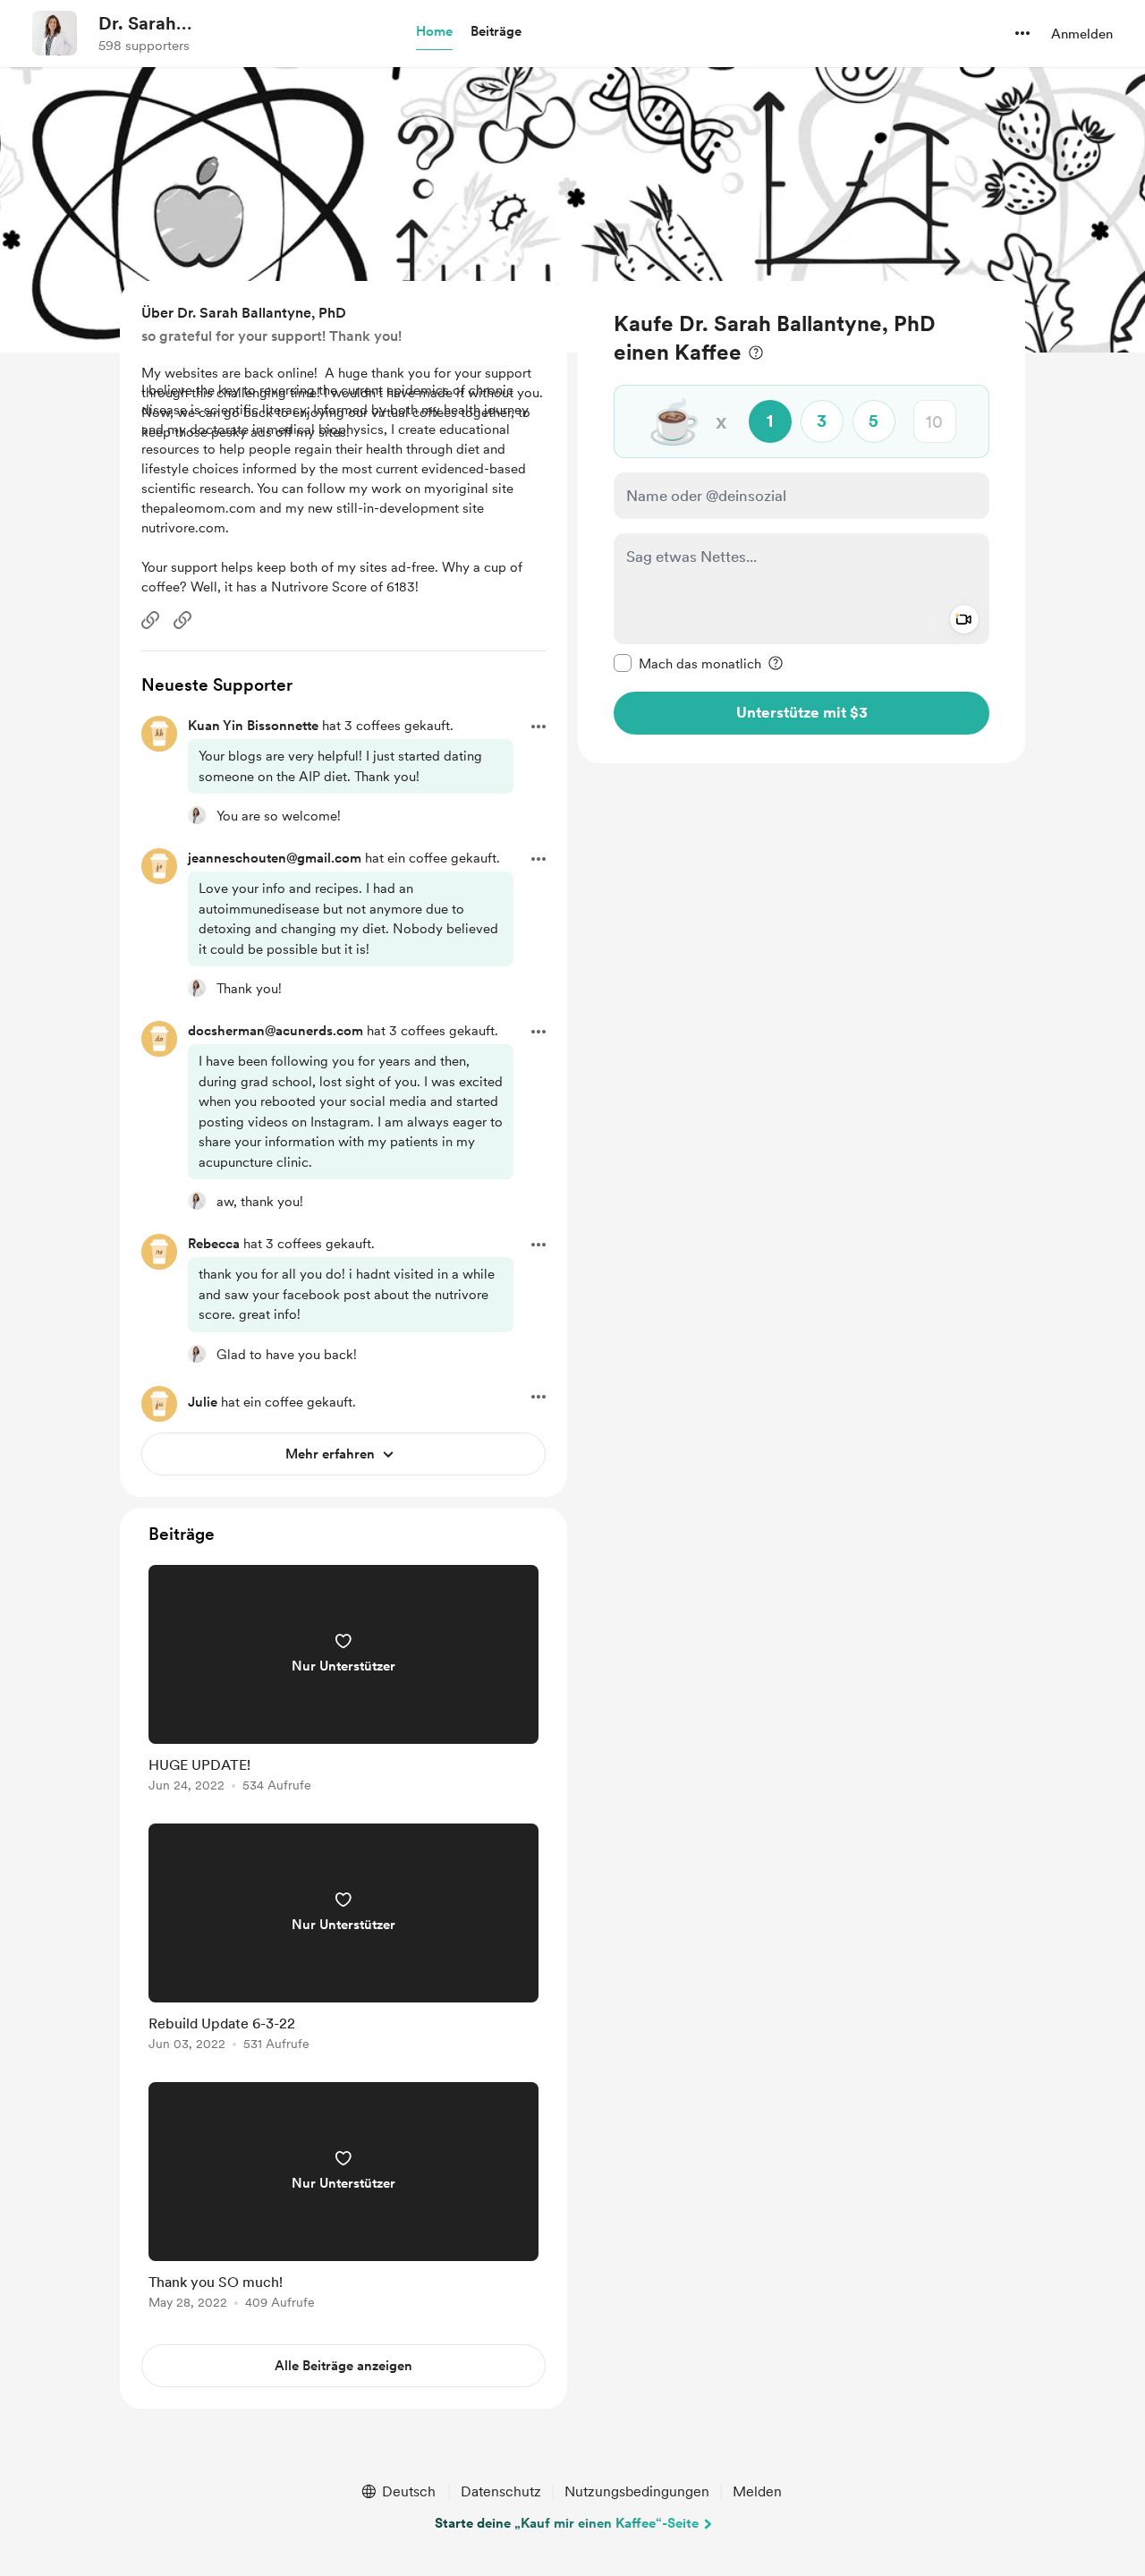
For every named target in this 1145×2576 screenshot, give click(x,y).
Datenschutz (501, 2491)
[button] (434, 32)
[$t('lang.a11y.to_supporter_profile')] (197, 815)
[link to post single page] (343, 1682)
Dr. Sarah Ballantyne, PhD (165, 24)
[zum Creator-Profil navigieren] (55, 33)
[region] (801, 522)
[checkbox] (687, 663)
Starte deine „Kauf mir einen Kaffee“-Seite (567, 2523)
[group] (343, 1682)
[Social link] (150, 620)
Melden (757, 2491)
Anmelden (1082, 34)
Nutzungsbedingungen (637, 2491)
